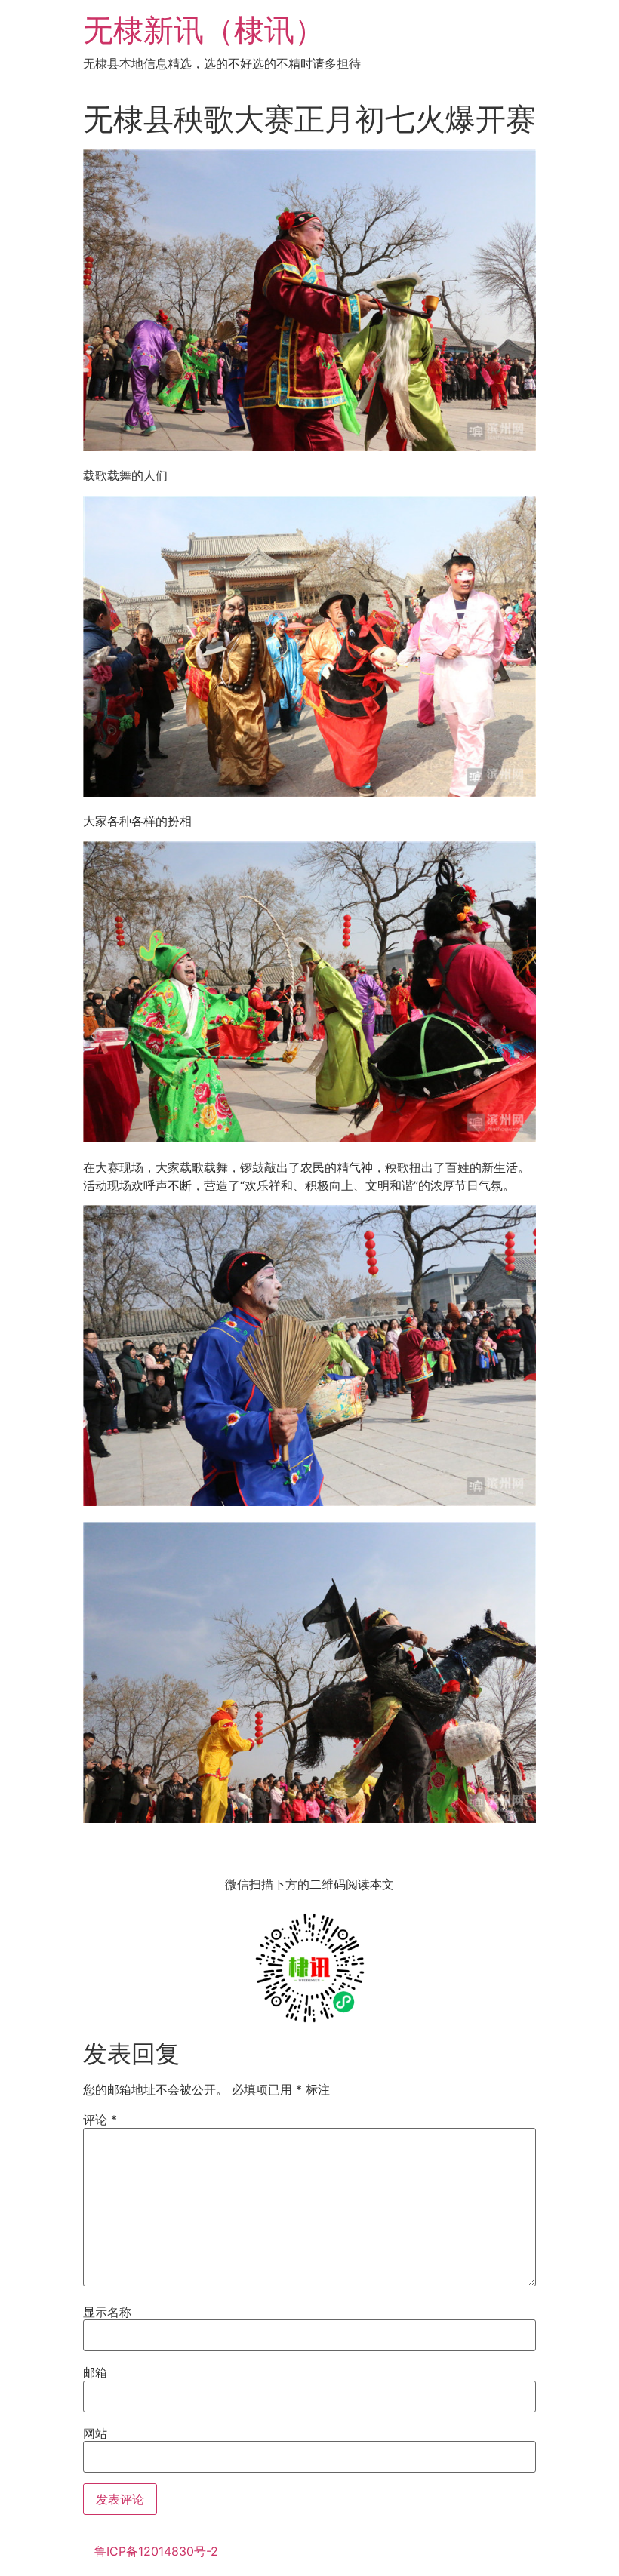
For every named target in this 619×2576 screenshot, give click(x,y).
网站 (95, 2433)
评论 (100, 2120)
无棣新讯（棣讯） (204, 30)
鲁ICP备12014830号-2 (156, 2551)
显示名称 (107, 2312)
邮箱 (95, 2372)
